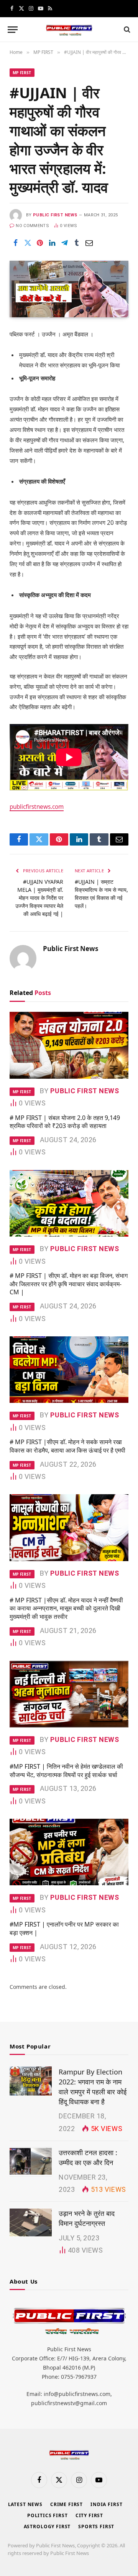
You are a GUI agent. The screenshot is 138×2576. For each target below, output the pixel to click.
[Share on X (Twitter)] (28, 243)
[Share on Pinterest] (40, 243)
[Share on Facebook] (15, 243)
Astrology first (47, 2526)
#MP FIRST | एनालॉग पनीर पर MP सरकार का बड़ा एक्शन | (64, 1928)
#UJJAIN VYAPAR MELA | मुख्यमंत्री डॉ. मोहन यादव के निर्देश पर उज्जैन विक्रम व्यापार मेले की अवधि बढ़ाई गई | (39, 898)
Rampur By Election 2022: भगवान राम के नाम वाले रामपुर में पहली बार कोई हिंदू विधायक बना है (93, 2087)
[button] (13, 30)
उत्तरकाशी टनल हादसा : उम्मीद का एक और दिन (88, 2157)
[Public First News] (69, 30)
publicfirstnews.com (37, 807)
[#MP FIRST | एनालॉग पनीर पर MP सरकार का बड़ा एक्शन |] (69, 1852)
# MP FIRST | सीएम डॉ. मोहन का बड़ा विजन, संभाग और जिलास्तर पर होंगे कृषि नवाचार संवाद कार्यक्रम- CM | (69, 1284)
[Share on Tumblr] (77, 243)
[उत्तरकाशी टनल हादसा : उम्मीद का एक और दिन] (31, 2162)
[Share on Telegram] (64, 243)
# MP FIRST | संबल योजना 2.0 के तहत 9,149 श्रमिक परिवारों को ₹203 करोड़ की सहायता (65, 1122)
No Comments (32, 226)
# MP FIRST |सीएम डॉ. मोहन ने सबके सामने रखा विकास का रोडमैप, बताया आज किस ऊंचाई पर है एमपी (67, 1446)
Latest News (25, 2504)
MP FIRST (22, 73)
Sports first (96, 2526)
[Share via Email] (89, 243)
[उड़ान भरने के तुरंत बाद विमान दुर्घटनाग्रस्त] (31, 2222)
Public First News (55, 215)
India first (106, 2504)
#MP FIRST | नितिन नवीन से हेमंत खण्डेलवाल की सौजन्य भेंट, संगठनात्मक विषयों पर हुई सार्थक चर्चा (66, 1771)
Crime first (67, 2504)
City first (89, 2515)
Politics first (48, 2515)
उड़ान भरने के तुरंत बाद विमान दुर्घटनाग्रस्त (87, 2218)
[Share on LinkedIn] (52, 243)
